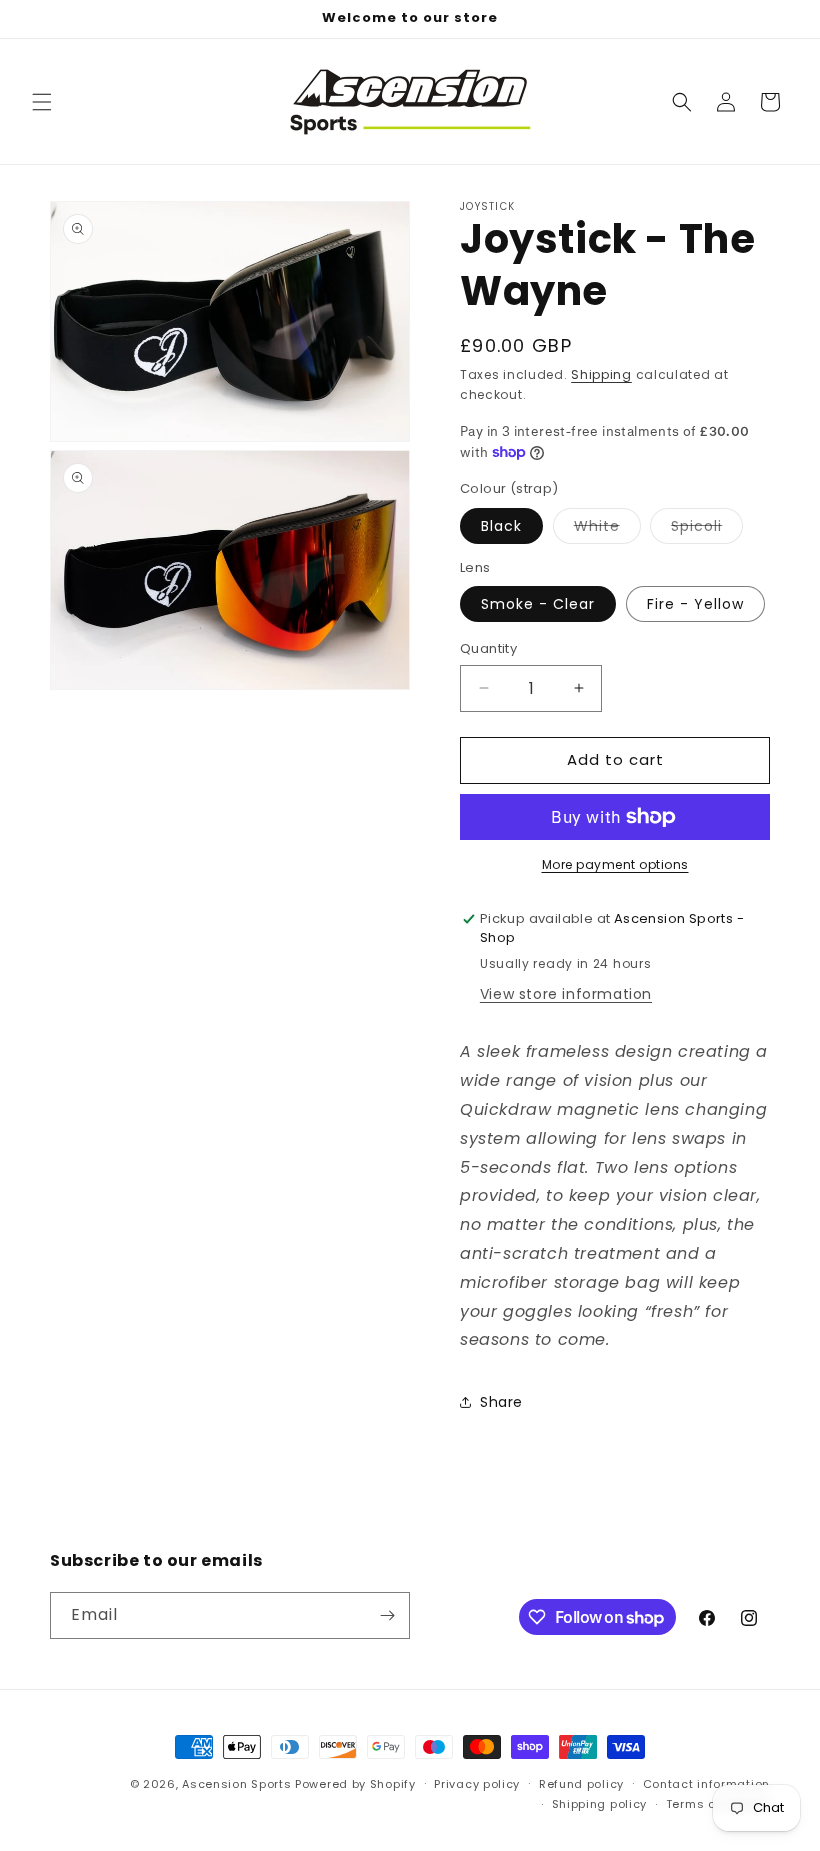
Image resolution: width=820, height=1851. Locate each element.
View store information (566, 994)
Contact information (706, 1784)
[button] (42, 102)
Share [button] (501, 1402)
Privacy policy (477, 1784)
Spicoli (707, 529)
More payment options (615, 864)
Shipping (601, 374)
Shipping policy (600, 1804)
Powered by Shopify (355, 1784)
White (607, 529)
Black (501, 526)
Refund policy (581, 1784)
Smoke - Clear (538, 604)
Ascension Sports (236, 1784)
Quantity (488, 648)
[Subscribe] (387, 1615)
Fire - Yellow (695, 604)
